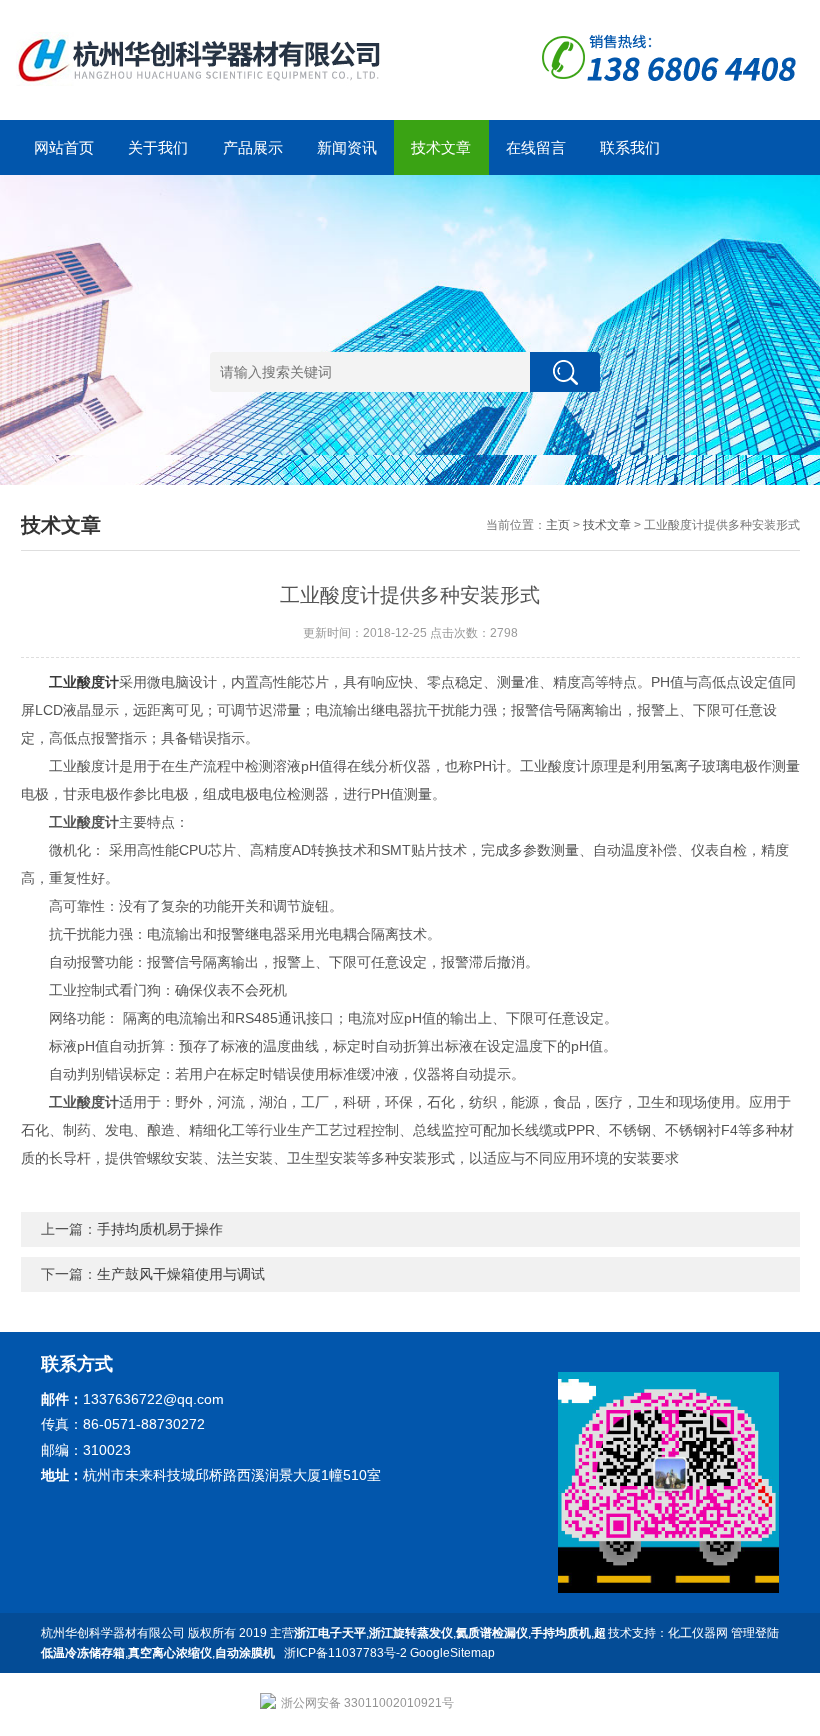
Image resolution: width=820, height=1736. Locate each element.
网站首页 (64, 147)
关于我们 (158, 147)
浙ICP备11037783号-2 (345, 1653)
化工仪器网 (698, 1633)
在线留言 (536, 147)
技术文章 (441, 147)
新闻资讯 (347, 147)
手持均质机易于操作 (160, 1229)
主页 (558, 525)
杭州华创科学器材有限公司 (113, 1633)
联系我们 (630, 147)
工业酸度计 (84, 682)
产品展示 (253, 147)
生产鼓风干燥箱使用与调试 (181, 1274)
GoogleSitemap (452, 1653)
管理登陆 (755, 1633)
